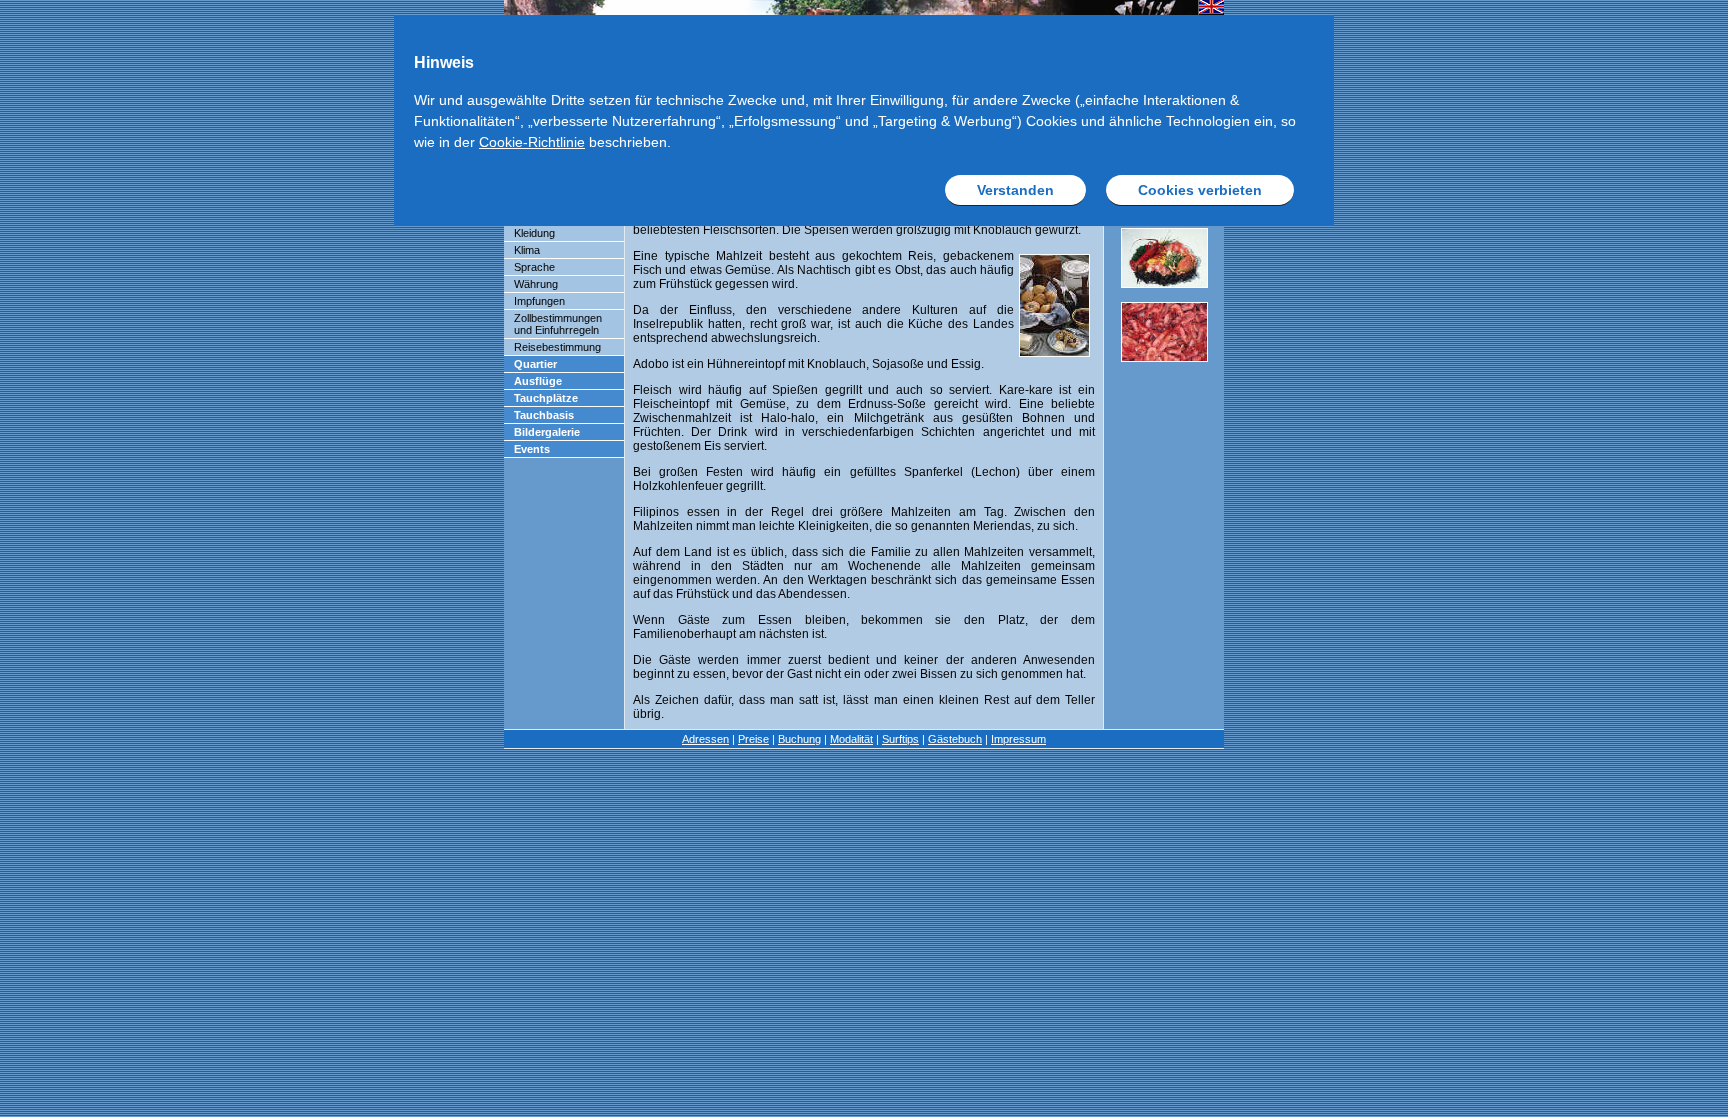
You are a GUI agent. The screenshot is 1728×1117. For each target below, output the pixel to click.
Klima (527, 250)
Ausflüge (538, 381)
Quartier (535, 364)
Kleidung (534, 233)
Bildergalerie (547, 432)
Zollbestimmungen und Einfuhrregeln (558, 324)
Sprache (534, 267)
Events (532, 449)
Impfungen (539, 301)
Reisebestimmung (557, 347)
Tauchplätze (546, 398)
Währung (536, 284)
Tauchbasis (544, 415)
